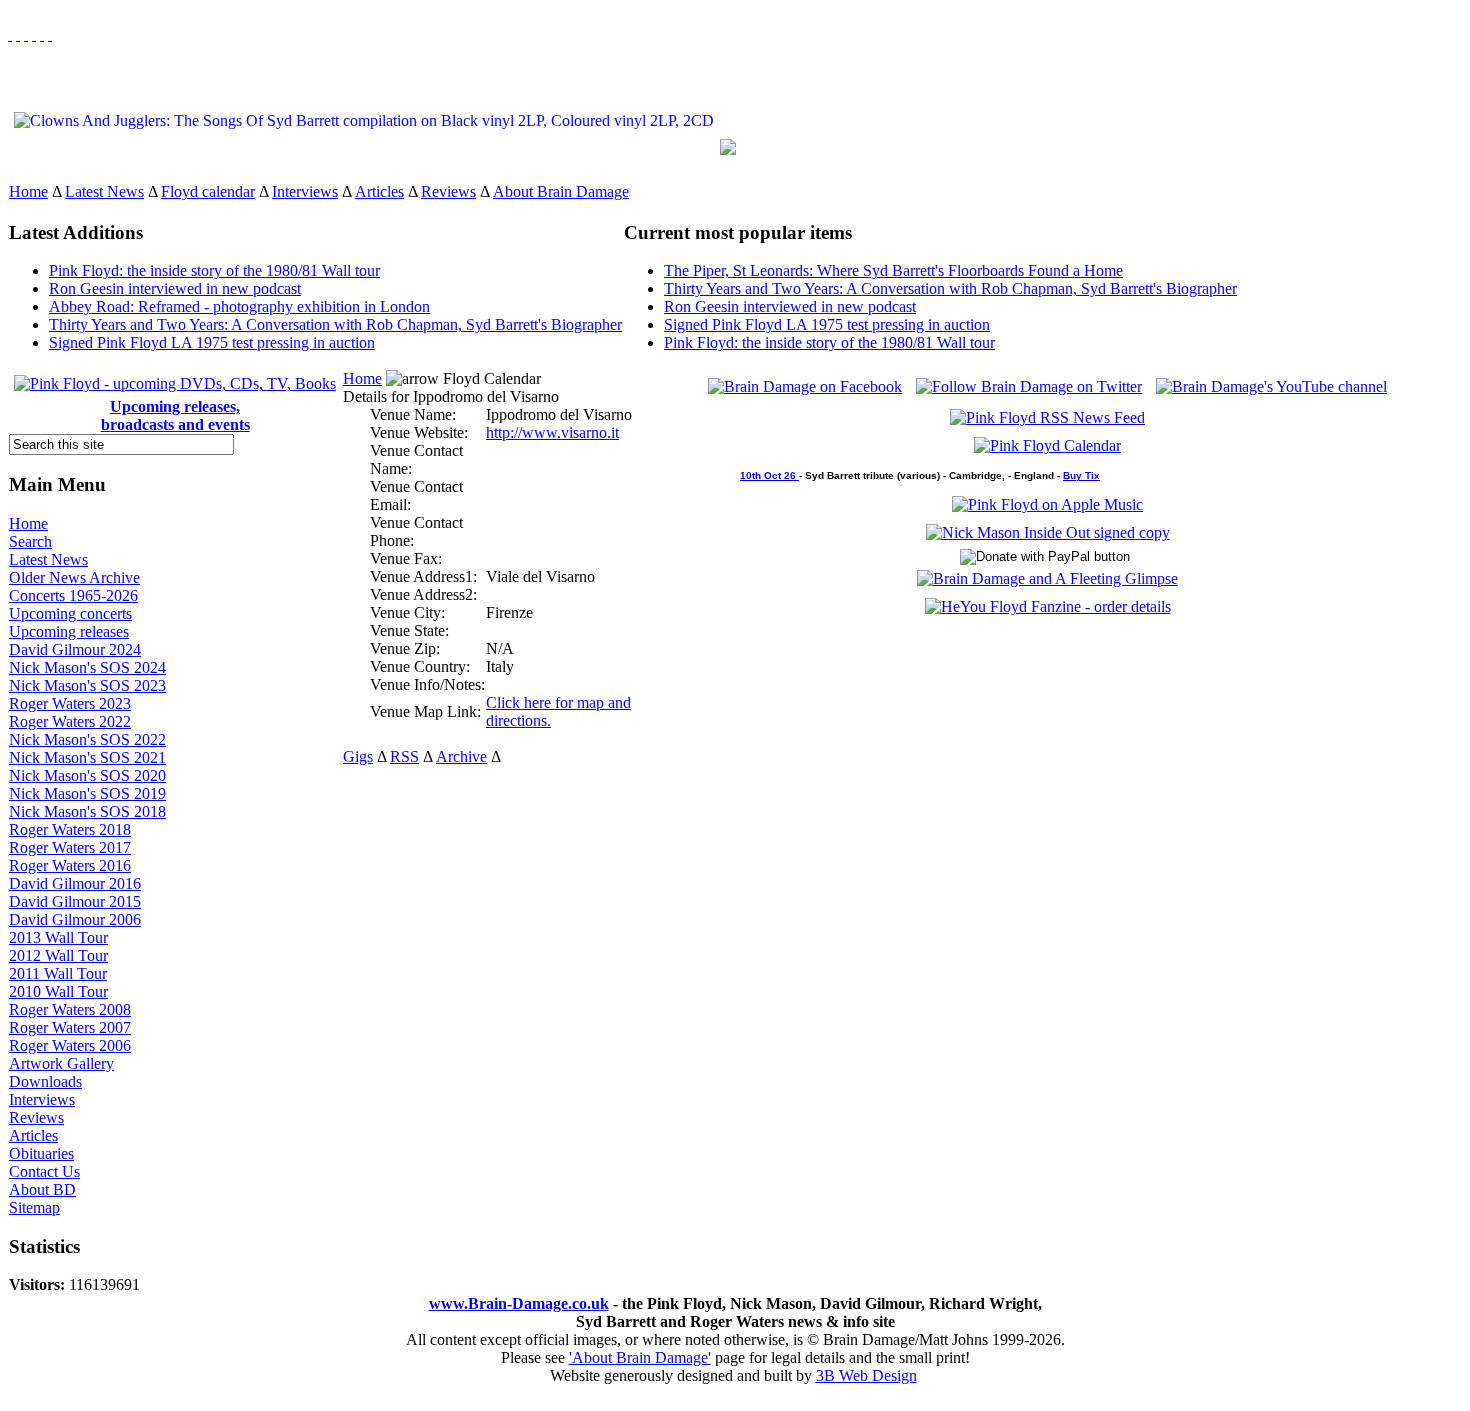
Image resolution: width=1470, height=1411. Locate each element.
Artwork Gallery (61, 1063)
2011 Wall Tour (58, 973)
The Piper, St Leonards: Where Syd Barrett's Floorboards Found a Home (893, 270)
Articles (379, 191)
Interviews (305, 191)
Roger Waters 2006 (70, 1045)
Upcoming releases (69, 631)
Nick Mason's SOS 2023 (87, 685)
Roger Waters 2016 (70, 865)
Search (30, 541)
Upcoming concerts (70, 613)
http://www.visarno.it (552, 432)
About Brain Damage (561, 191)
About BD (42, 1189)
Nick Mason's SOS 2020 (87, 775)
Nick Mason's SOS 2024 (87, 667)
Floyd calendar (208, 191)
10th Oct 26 (769, 475)
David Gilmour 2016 (75, 883)
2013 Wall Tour (58, 937)
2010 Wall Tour (58, 991)
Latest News (104, 191)
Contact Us (44, 1171)
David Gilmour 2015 (75, 901)
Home (28, 191)
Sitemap (34, 1207)
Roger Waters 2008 (70, 1009)
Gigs (358, 756)
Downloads (45, 1081)
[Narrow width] (26, 34)
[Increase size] (34, 34)
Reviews (448, 191)
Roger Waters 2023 (70, 703)
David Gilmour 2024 (75, 649)
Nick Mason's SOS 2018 (87, 811)
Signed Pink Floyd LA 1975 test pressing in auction (212, 342)
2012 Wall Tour (58, 955)
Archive (461, 756)
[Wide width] (18, 34)
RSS (404, 756)
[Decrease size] (50, 34)
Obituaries (41, 1153)
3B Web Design (866, 1375)
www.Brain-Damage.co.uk (519, 1303)
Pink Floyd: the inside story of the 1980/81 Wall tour (214, 270)
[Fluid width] (10, 34)
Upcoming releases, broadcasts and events (175, 415)
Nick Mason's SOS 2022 (87, 739)
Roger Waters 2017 (70, 847)
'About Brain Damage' (640, 1357)
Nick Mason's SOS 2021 (87, 757)
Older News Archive (74, 577)
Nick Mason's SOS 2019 (87, 793)
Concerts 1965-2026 (73, 595)
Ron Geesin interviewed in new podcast (175, 288)
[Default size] (42, 34)
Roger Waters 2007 (70, 1027)
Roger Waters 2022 (70, 721)
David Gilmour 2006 (75, 919)
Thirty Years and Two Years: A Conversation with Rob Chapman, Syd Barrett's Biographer (335, 324)
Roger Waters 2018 (70, 829)
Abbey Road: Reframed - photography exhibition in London (239, 306)
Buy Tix (1081, 475)
